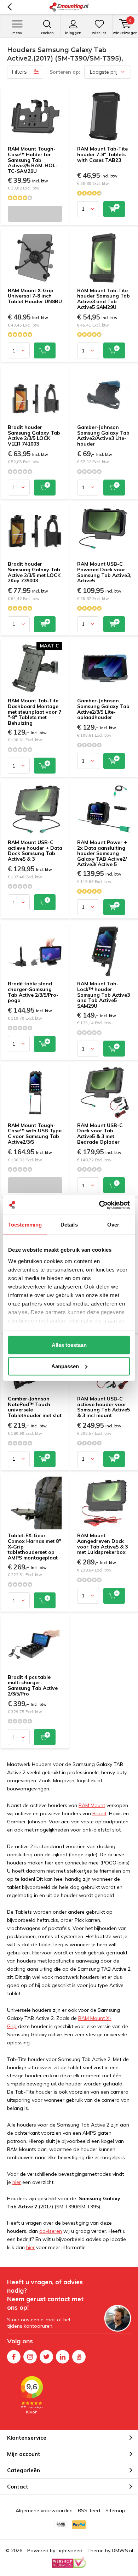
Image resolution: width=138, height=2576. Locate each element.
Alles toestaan (69, 1345)
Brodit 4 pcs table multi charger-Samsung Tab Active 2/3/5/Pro (33, 1685)
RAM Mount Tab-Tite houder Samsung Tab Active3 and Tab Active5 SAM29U (103, 299)
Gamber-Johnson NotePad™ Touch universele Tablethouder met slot (35, 1407)
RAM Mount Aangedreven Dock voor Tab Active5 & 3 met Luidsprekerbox (102, 1544)
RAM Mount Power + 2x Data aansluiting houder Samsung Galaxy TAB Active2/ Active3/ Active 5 (102, 853)
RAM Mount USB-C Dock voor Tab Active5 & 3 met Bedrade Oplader (100, 1134)
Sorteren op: (65, 72)
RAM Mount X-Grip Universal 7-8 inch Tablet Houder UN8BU (35, 296)
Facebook (14, 2357)
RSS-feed (89, 2510)
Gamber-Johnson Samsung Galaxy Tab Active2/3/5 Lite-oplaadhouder (103, 709)
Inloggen (73, 33)
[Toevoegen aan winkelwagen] (114, 209)
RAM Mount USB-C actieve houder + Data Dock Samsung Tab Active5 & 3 (35, 851)
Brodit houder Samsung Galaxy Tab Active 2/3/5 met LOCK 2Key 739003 (34, 572)
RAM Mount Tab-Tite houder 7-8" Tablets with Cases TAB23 (102, 154)
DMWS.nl (122, 2550)
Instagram (30, 2357)
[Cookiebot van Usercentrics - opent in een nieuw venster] (99, 1205)
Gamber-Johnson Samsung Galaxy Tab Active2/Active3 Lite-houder (103, 435)
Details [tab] (69, 1225)
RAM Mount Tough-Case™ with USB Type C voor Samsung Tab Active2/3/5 (35, 1134)
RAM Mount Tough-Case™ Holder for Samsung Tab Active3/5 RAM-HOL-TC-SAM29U (33, 160)
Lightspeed (70, 2550)
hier (17, 2182)
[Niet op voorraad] (35, 214)
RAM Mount (92, 1805)
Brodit (99, 1813)
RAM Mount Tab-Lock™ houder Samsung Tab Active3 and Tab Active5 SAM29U (103, 995)
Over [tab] (113, 1225)
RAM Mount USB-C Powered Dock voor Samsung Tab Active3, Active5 (104, 572)
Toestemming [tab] (25, 1225)
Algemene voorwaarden (44, 2510)
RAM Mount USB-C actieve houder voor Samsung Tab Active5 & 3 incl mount (103, 1407)
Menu (17, 33)
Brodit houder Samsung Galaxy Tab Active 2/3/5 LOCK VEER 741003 (34, 435)
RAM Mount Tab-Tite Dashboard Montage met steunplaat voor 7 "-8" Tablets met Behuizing (34, 712)
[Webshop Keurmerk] (69, 2563)
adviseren (51, 2231)
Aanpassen (65, 1366)
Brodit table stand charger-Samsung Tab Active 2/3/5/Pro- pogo (33, 992)
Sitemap (115, 2510)
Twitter (46, 2357)
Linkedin (63, 2357)
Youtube (79, 2357)
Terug (9, 7)
